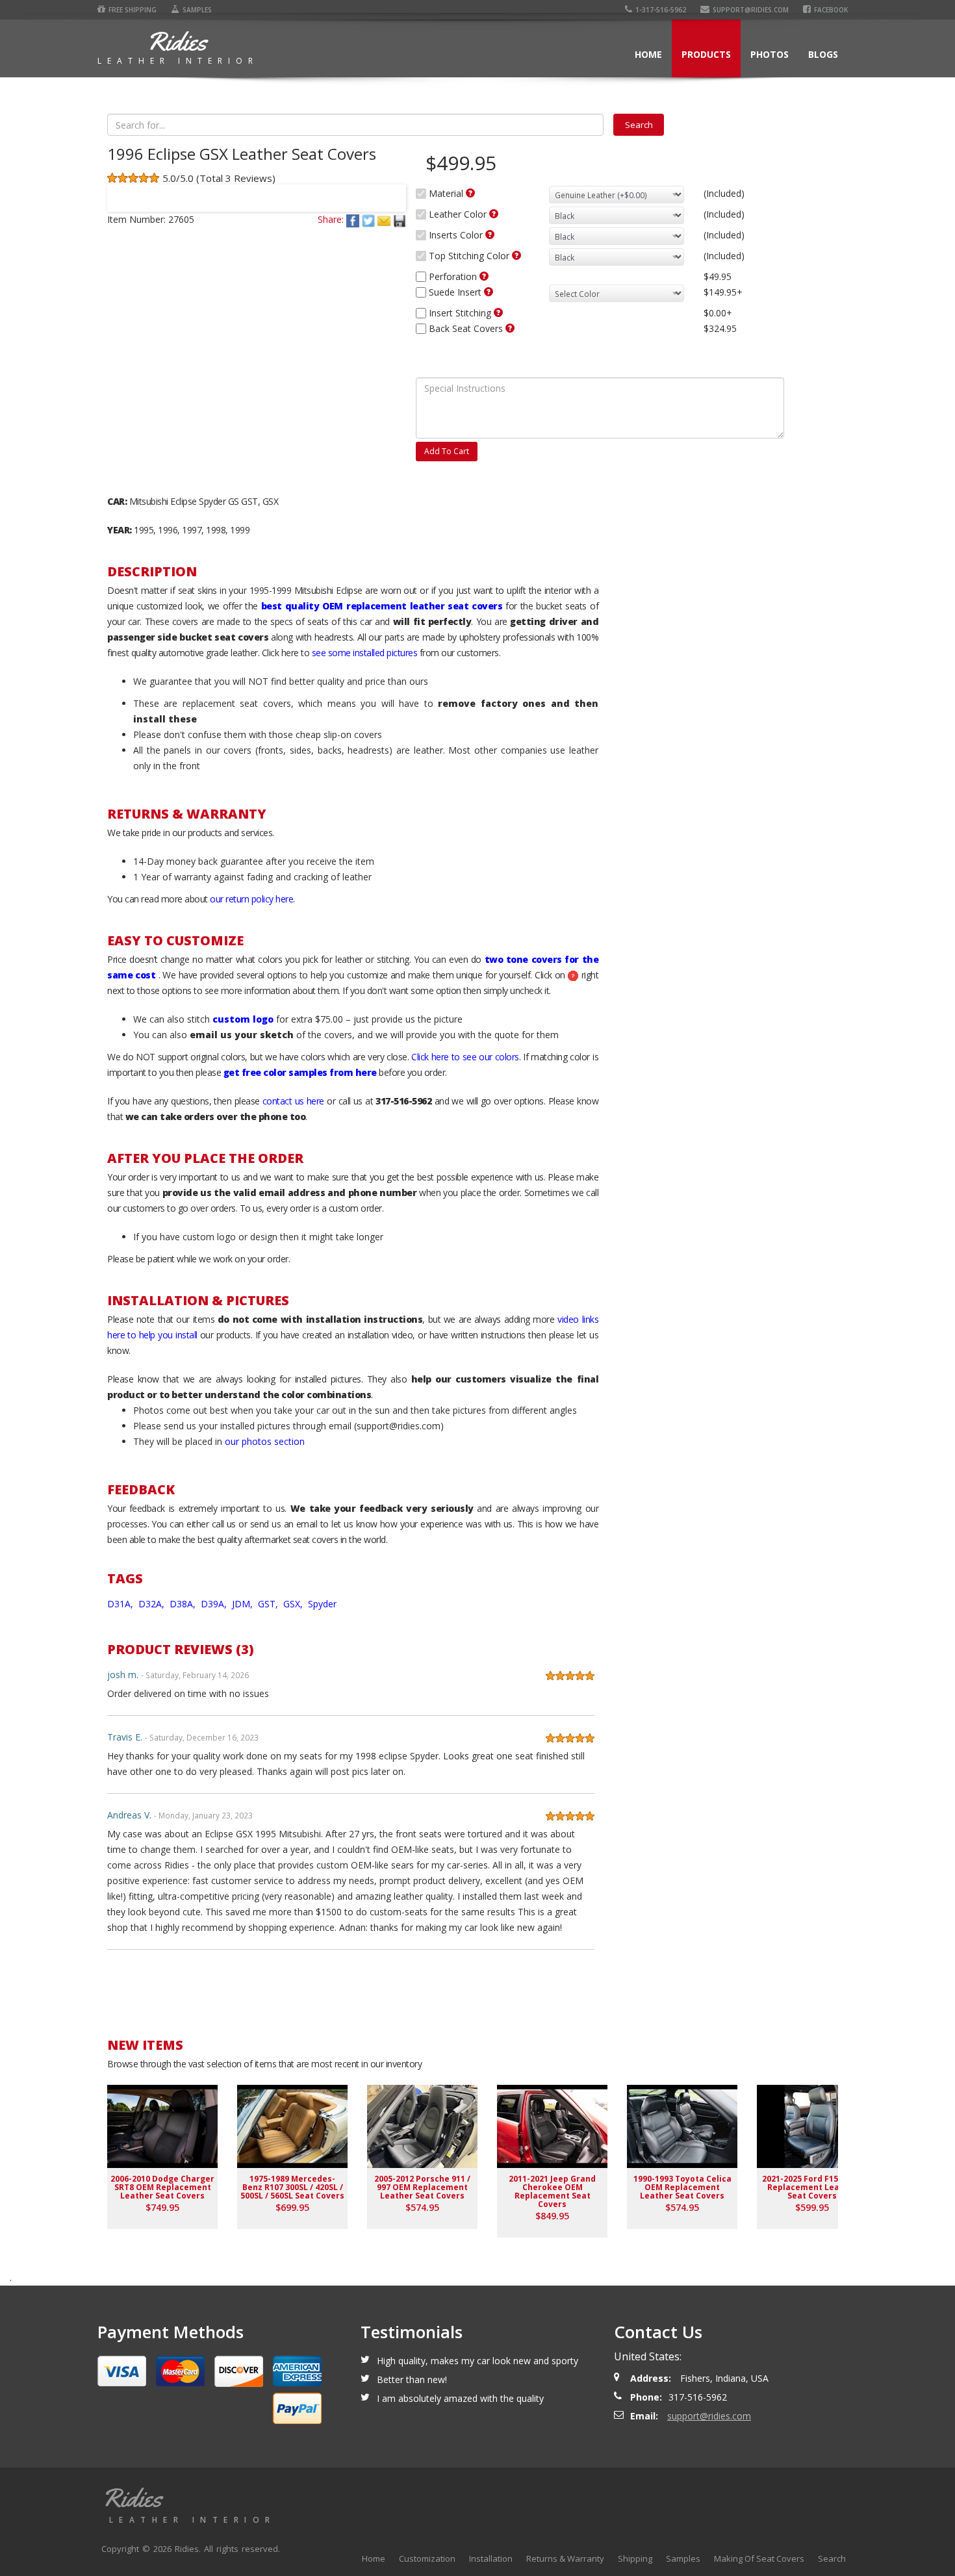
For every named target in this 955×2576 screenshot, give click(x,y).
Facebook (831, 10)
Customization (427, 2558)
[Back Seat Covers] (510, 328)
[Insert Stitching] (498, 312)
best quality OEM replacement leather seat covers (382, 606)
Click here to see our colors (465, 1057)
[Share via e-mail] (385, 219)
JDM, (244, 1604)
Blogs (823, 54)
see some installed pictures (365, 653)
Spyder (322, 1604)
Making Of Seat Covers (759, 2558)
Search (832, 2558)
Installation (491, 2558)
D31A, (121, 1604)
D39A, (215, 1604)
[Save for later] (400, 219)
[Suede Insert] (489, 292)
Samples (197, 10)
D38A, (184, 1604)
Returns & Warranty (565, 2558)
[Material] (470, 193)
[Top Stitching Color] (516, 255)
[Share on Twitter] (370, 219)
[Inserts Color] (490, 235)
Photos (770, 54)
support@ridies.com (751, 10)
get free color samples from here (300, 1072)
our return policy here (251, 899)
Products (706, 54)
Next (390, 190)
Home (648, 54)
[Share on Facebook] (354, 219)
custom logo (243, 1019)
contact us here (293, 1101)
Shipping (635, 2558)
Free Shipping (133, 10)
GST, (269, 1604)
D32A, (153, 1604)
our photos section (265, 1441)
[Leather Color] (494, 214)
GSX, (294, 1604)
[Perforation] (484, 276)
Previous (123, 190)
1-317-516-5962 (661, 10)
